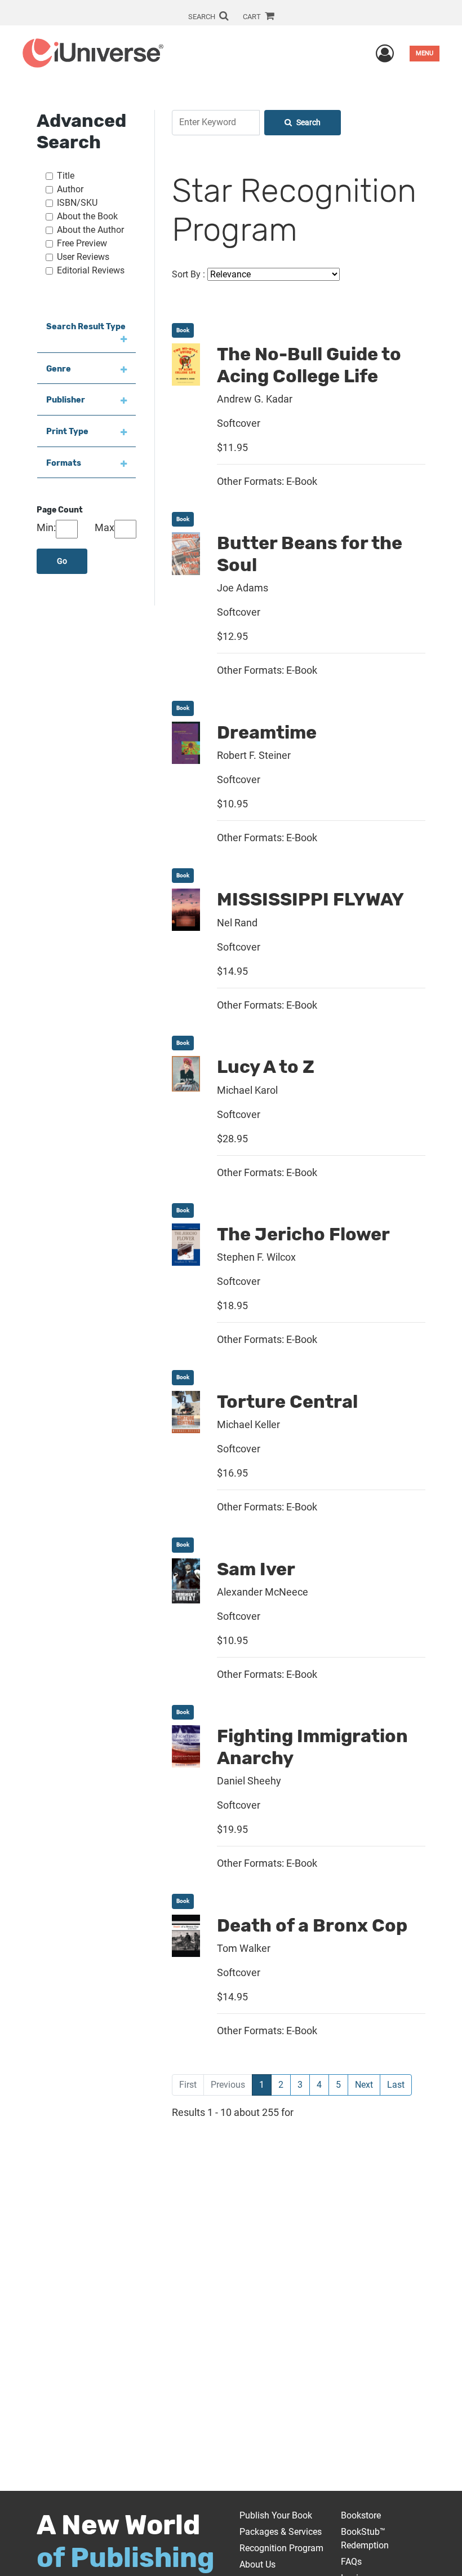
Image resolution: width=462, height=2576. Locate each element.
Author (70, 189)
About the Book (87, 216)
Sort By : (188, 274)
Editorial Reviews (91, 270)
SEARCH (203, 17)
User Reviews (83, 257)
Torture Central (287, 1402)
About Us (257, 2564)
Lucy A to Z (266, 1067)
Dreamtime (267, 732)
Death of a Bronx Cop (312, 1925)
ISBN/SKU (77, 203)
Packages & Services (281, 2532)
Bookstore (361, 2515)
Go (62, 561)
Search (308, 123)
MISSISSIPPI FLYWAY (310, 899)
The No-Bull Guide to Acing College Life (309, 365)
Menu (425, 53)
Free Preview (82, 243)
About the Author (90, 230)
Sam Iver (256, 1569)
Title (66, 176)
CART (253, 17)
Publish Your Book (276, 2515)
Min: (46, 527)
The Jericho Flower (303, 1234)
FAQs (351, 2562)
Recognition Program (281, 2548)
